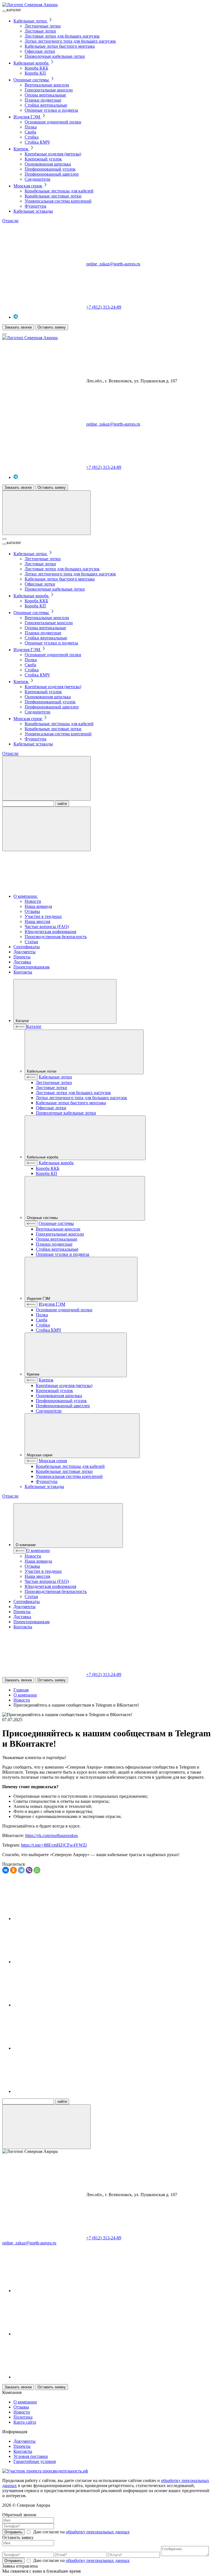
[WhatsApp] (37, 1870)
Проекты (22, 2446)
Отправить (13, 2532)
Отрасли (10, 221)
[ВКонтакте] (6, 1870)
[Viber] (29, 1870)
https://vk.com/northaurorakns (52, 1835)
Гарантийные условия (35, 2461)
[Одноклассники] (13, 1870)
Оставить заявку (52, 327)
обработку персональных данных (98, 2532)
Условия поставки (31, 2456)
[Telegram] (21, 1870)
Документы (24, 2441)
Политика (23, 2417)
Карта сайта (25, 2422)
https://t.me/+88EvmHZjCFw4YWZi (54, 1845)
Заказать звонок (18, 327)
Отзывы (21, 2407)
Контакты (23, 2451)
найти (62, 804)
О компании (25, 2402)
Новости (22, 2412)
